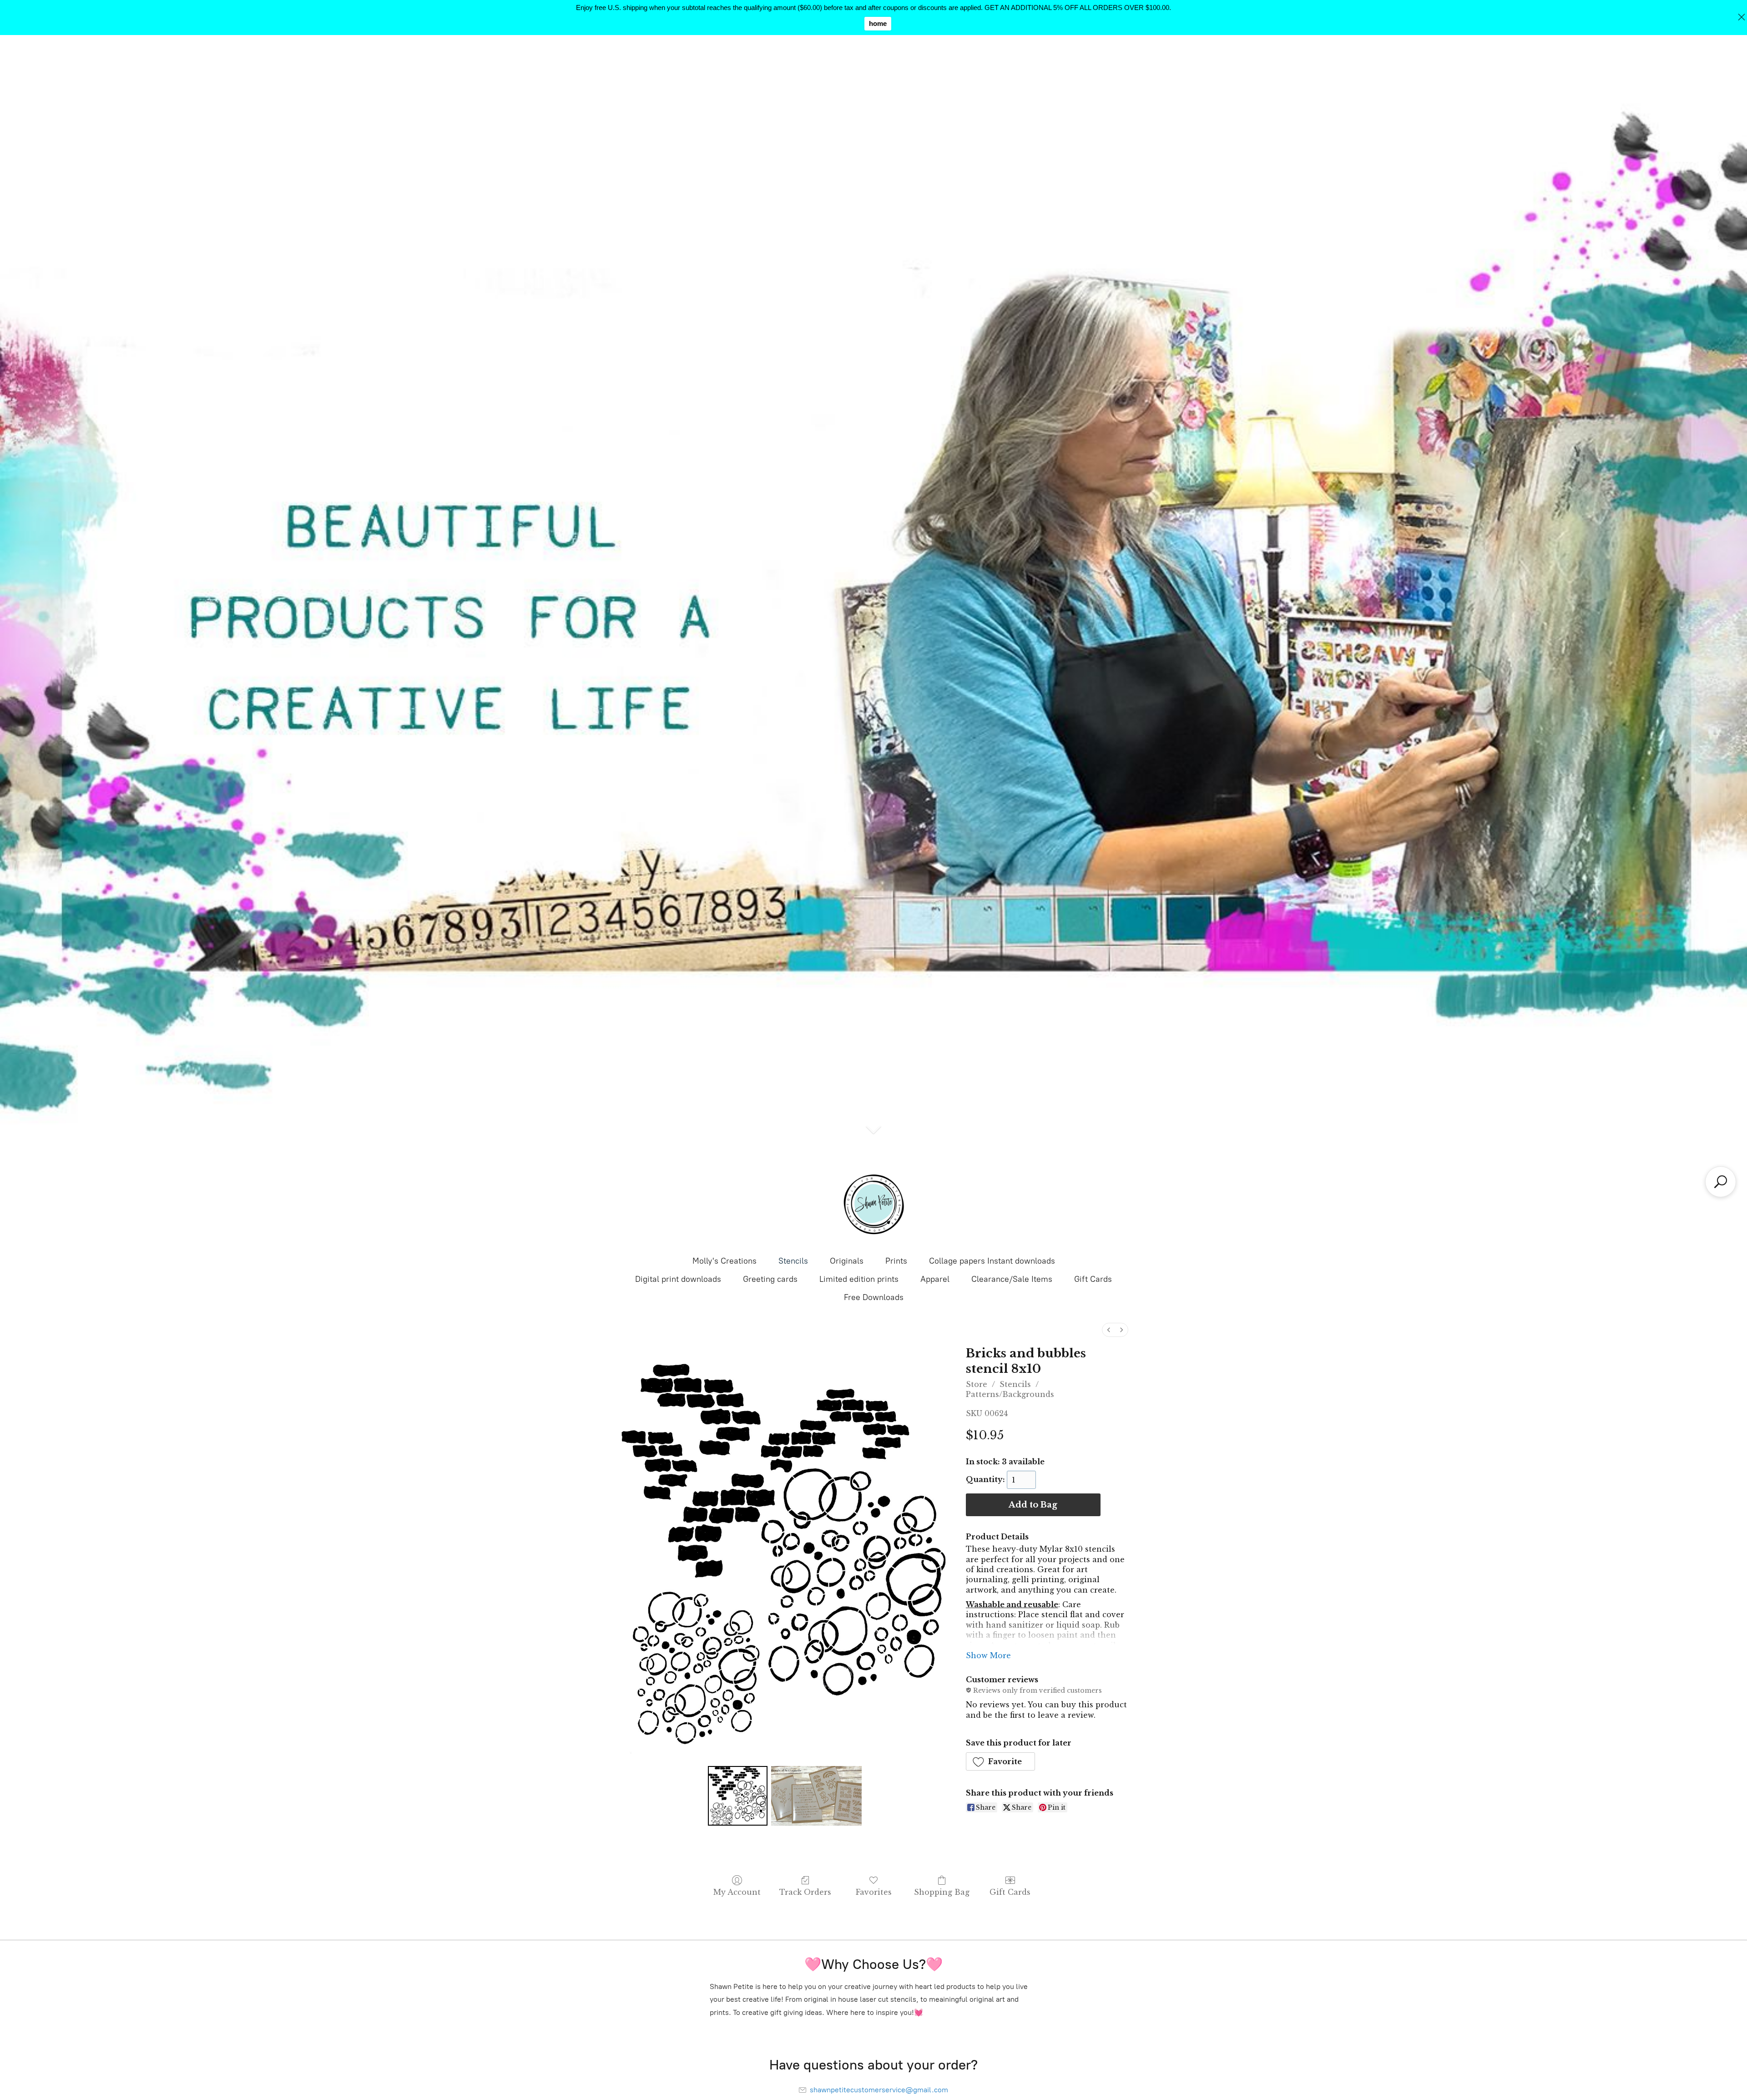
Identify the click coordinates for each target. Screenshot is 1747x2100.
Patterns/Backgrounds (1010, 1394)
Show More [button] (988, 1655)
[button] (1001, 1761)
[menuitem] (1109, 1330)
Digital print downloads (678, 1279)
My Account (737, 1892)
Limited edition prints (859, 1279)
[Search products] (1721, 1182)
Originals (847, 1261)
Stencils (793, 1261)
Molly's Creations (725, 1261)
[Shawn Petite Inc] (873, 1204)
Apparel (935, 1279)
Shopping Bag (942, 1892)
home (878, 23)
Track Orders (805, 1892)
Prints (896, 1261)
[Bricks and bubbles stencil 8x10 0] (737, 1796)
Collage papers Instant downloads (992, 1261)
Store (977, 1384)
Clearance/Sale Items (1012, 1279)
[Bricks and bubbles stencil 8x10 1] (817, 1796)
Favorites (874, 1892)
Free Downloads (874, 1297)
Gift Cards (1093, 1279)
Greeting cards (770, 1279)
